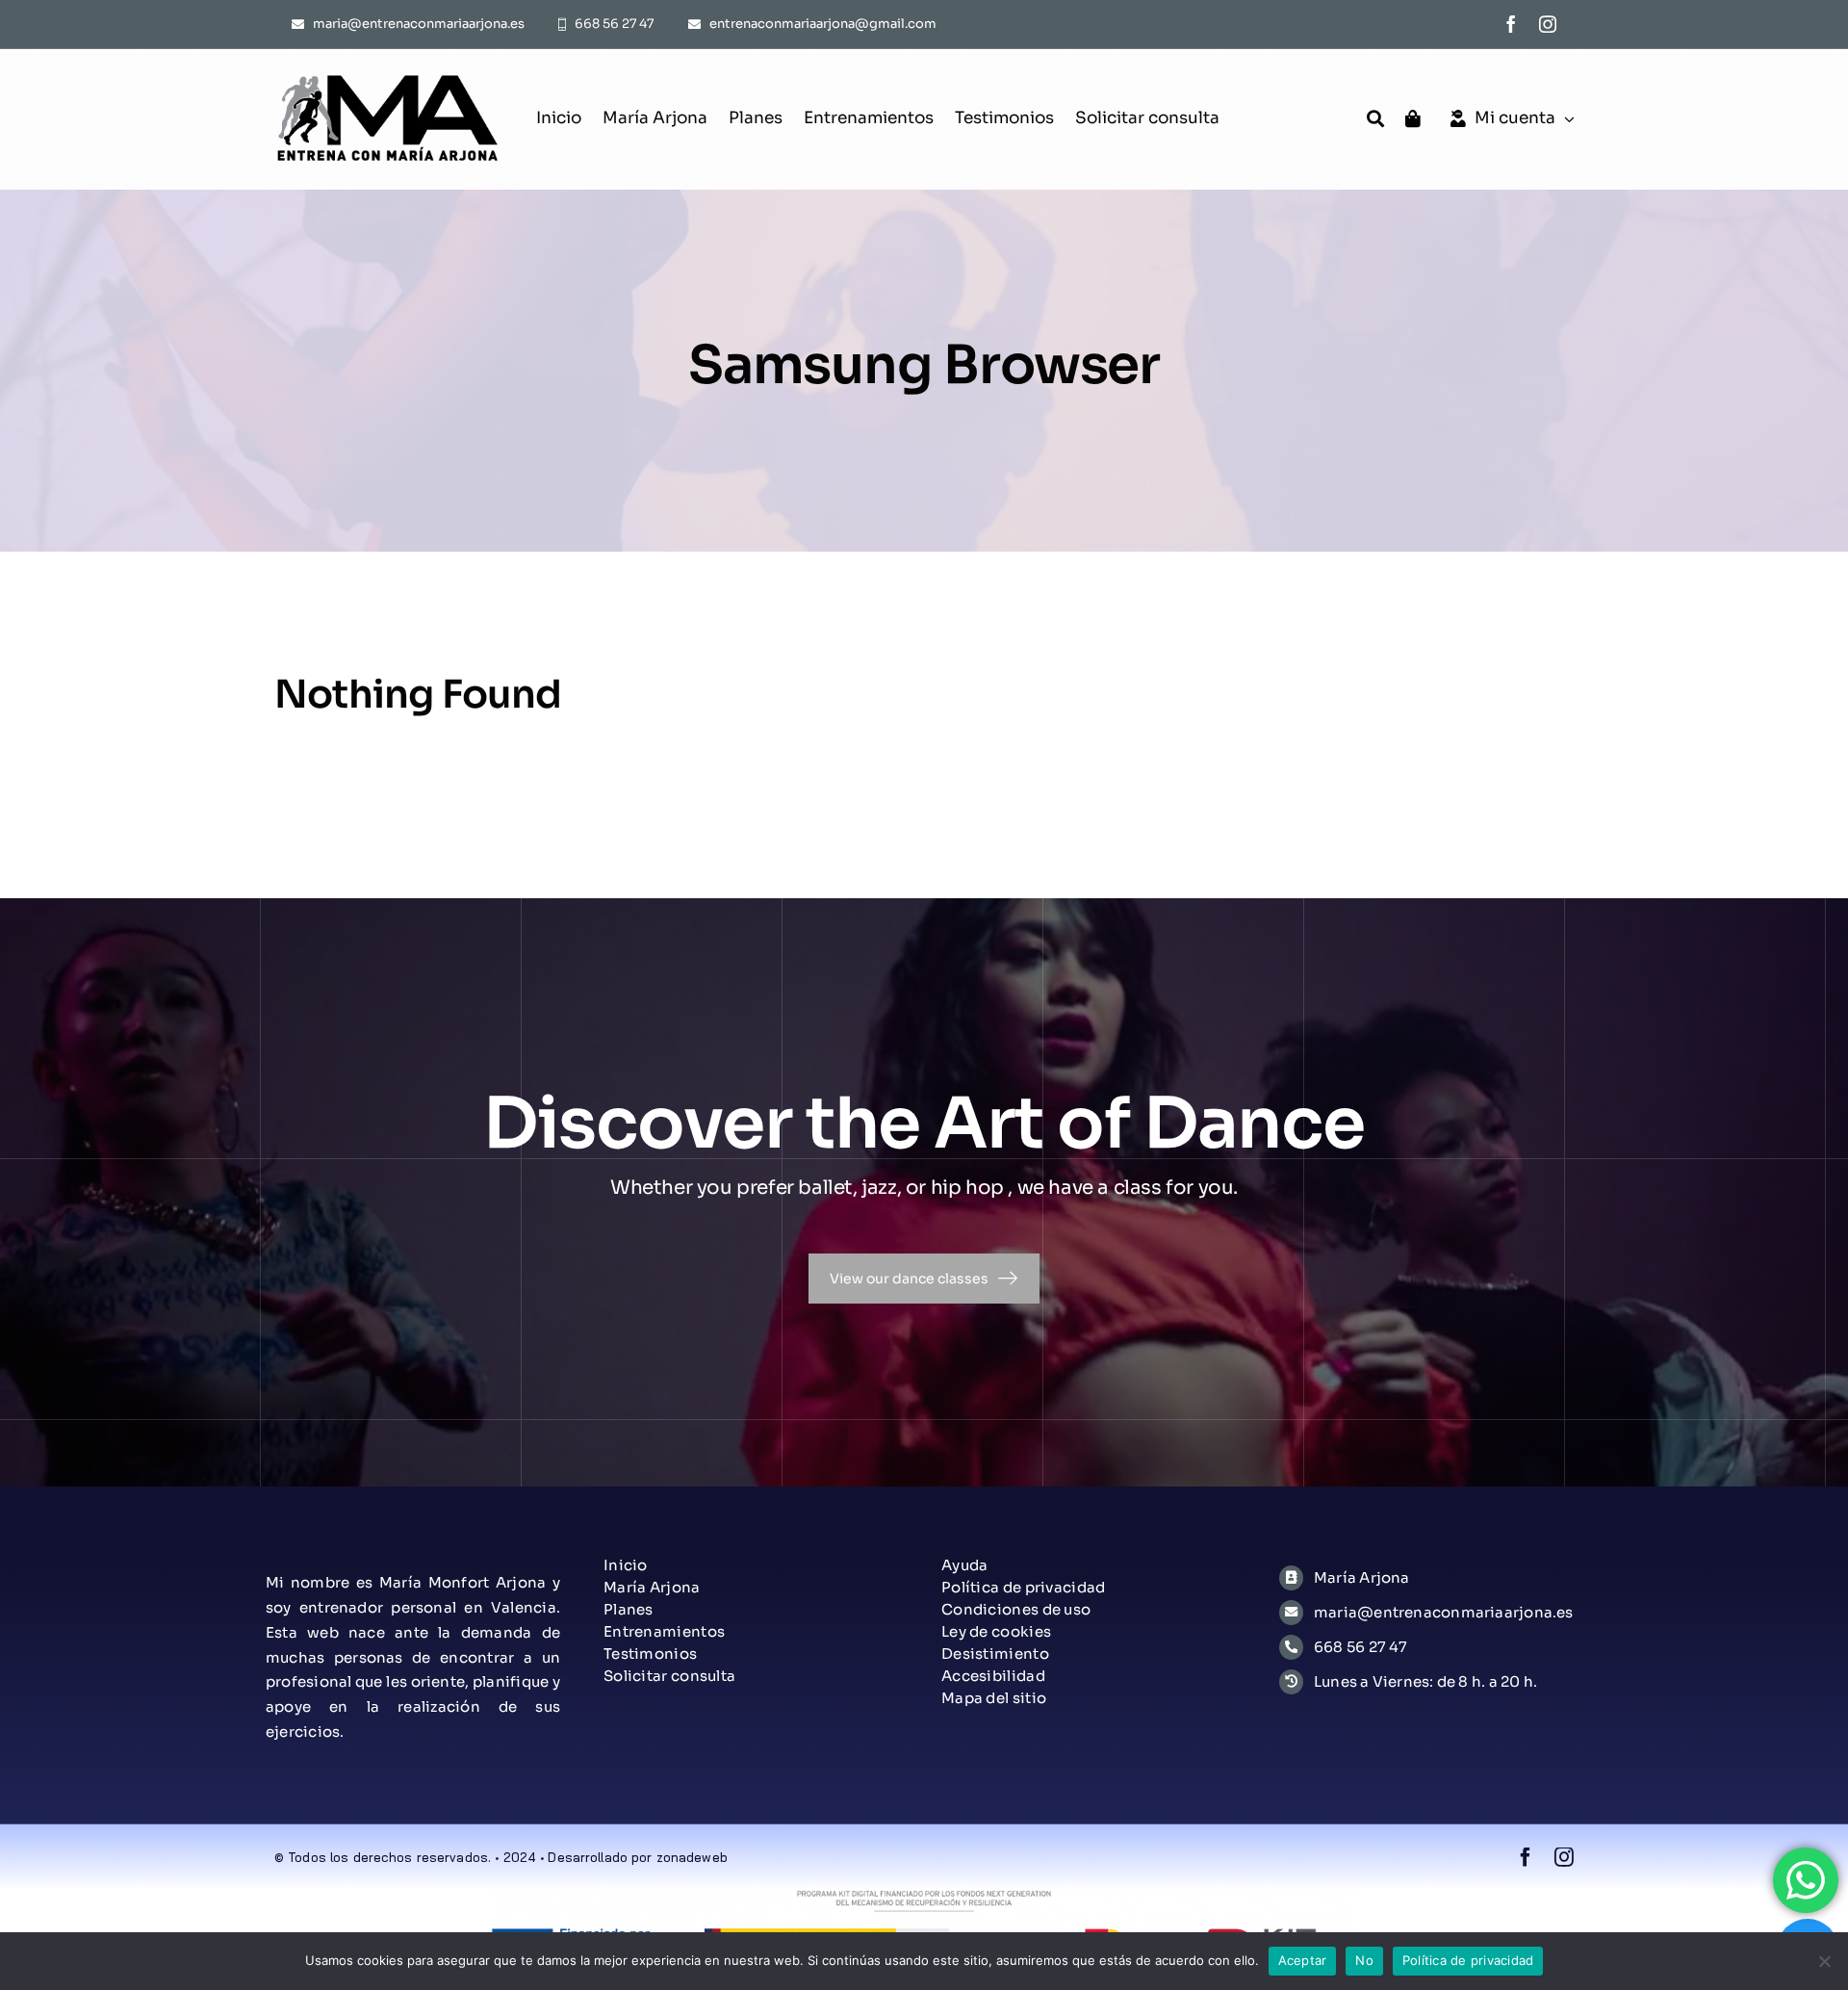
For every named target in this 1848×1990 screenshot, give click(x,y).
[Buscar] (1375, 119)
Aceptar (1303, 1960)
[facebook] (1511, 24)
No (1364, 1960)
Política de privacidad (1468, 1960)
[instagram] (1548, 24)
